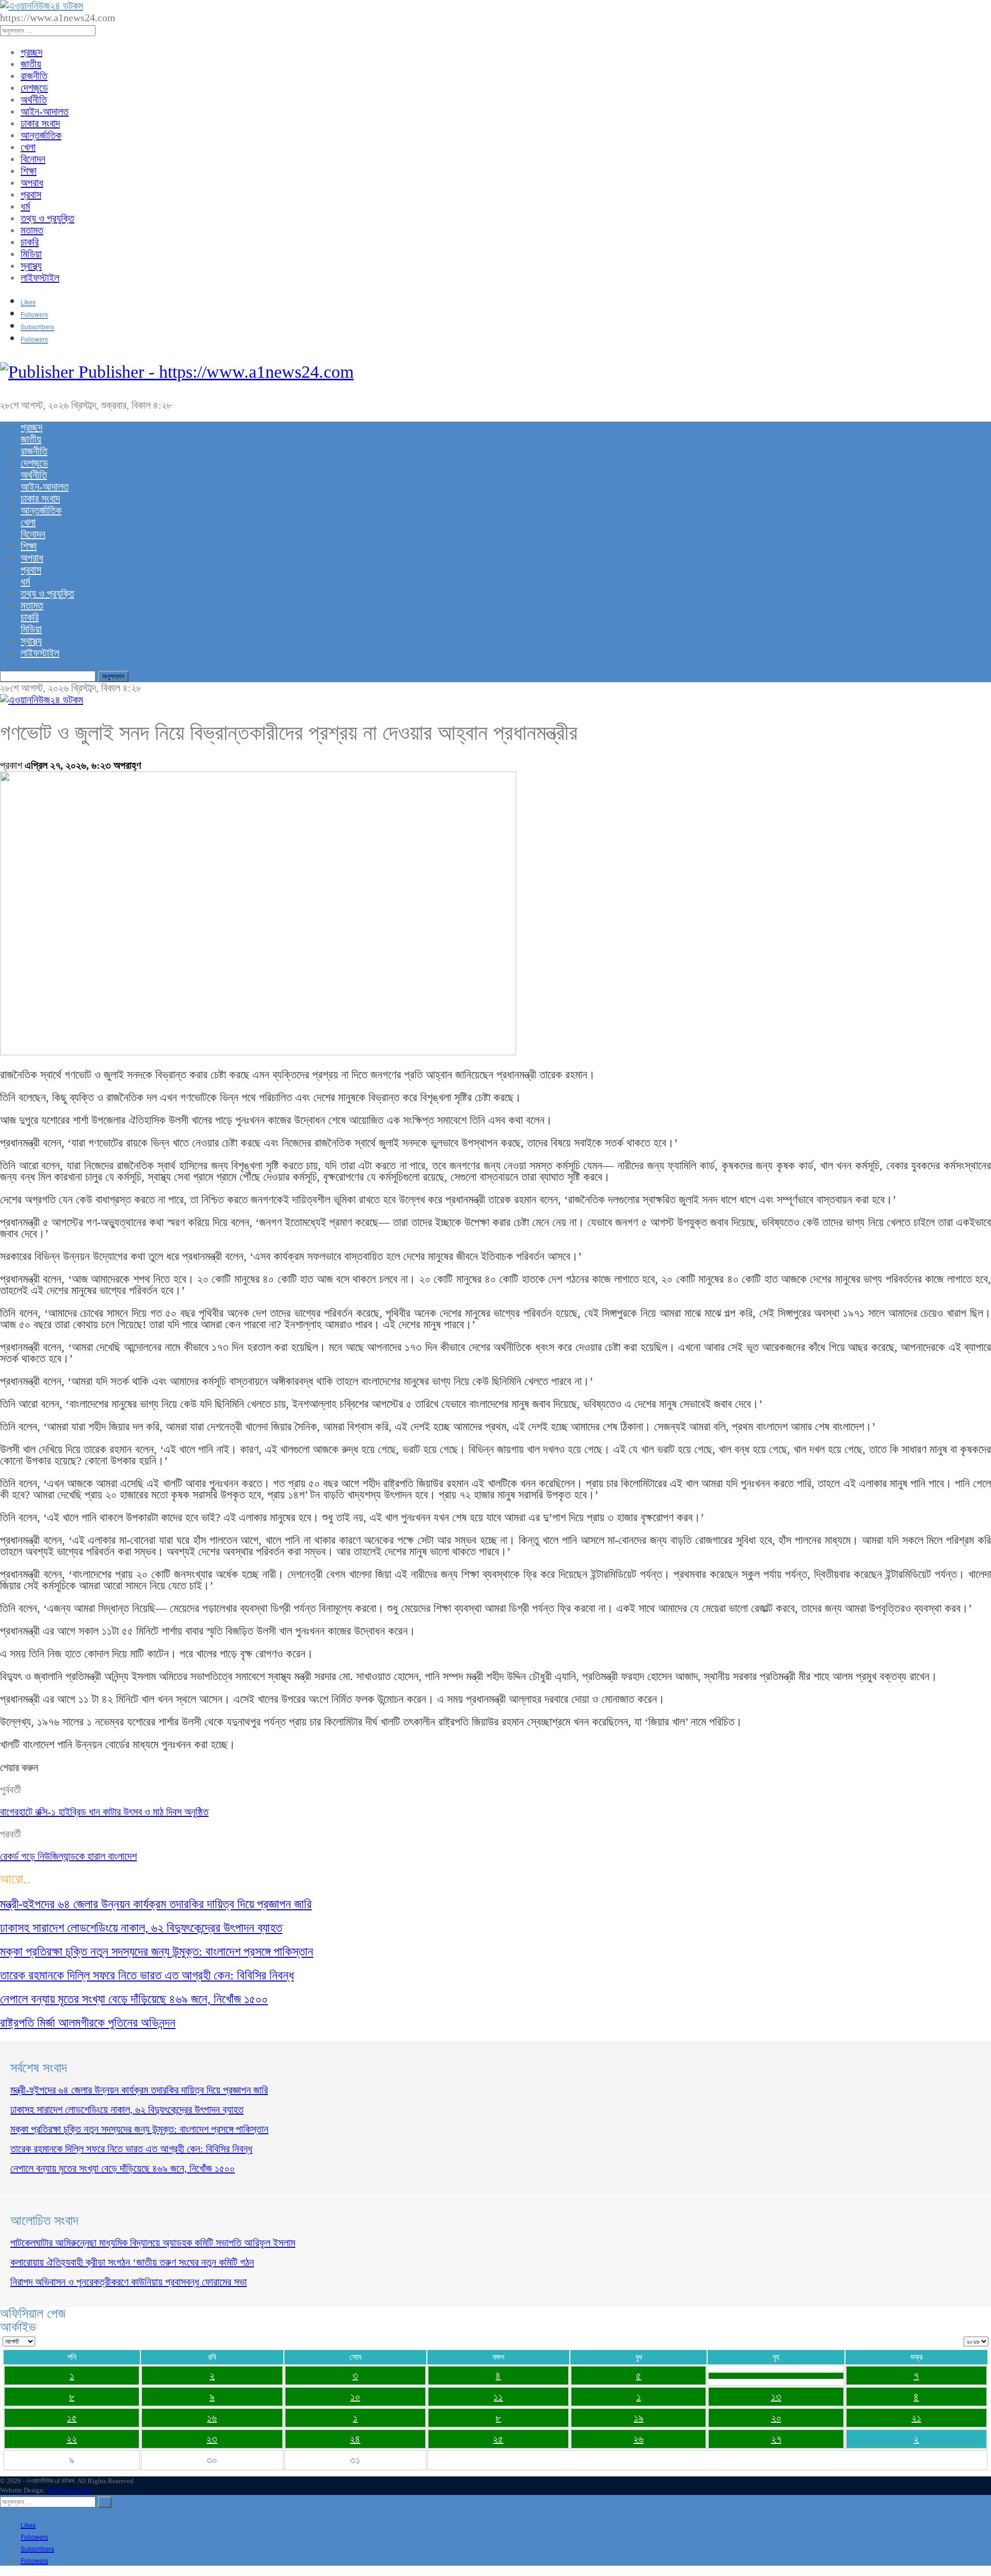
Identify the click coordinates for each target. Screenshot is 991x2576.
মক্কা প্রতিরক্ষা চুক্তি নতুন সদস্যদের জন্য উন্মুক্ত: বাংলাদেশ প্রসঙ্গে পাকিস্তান (139, 2129)
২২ (72, 2439)
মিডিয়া (31, 254)
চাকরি (30, 242)
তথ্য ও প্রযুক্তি (47, 218)
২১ (916, 2418)
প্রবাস (31, 195)
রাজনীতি (34, 76)
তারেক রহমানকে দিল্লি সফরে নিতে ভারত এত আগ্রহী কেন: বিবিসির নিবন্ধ (131, 2149)
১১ (498, 2396)
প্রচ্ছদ (31, 52)
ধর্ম (25, 206)
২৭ (776, 2439)
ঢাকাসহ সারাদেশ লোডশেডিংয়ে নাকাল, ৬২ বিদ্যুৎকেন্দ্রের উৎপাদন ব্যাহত (127, 2110)
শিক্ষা (29, 171)
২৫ (498, 2439)
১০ (355, 2396)
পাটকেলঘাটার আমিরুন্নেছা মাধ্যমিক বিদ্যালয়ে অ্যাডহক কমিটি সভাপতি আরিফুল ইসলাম (153, 2243)
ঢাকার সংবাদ (40, 123)
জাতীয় (31, 64)
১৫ (72, 2418)
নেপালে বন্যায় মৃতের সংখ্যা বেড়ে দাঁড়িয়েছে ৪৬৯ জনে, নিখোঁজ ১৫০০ (123, 2168)
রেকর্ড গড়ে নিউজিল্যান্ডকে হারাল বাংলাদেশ (68, 1856)
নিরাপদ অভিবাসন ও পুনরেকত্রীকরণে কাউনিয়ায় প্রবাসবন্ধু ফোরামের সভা (129, 2282)
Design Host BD (69, 2490)
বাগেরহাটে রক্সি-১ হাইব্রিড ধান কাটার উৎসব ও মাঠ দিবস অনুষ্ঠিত (104, 1812)
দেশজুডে (34, 88)
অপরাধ (32, 183)
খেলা (28, 147)
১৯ (639, 2418)
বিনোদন (33, 159)
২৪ (355, 2439)
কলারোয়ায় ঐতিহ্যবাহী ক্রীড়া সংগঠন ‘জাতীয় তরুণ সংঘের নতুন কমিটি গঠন (132, 2262)
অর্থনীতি (34, 100)
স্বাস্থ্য (31, 266)
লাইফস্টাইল (40, 278)
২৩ (212, 2439)
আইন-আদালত (45, 111)
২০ (776, 2418)
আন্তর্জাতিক (41, 135)
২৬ (638, 2439)
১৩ (776, 2396)
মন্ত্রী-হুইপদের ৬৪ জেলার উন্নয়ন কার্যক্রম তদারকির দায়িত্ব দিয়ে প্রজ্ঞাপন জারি (139, 2090)
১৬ (212, 2418)
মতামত (32, 230)
